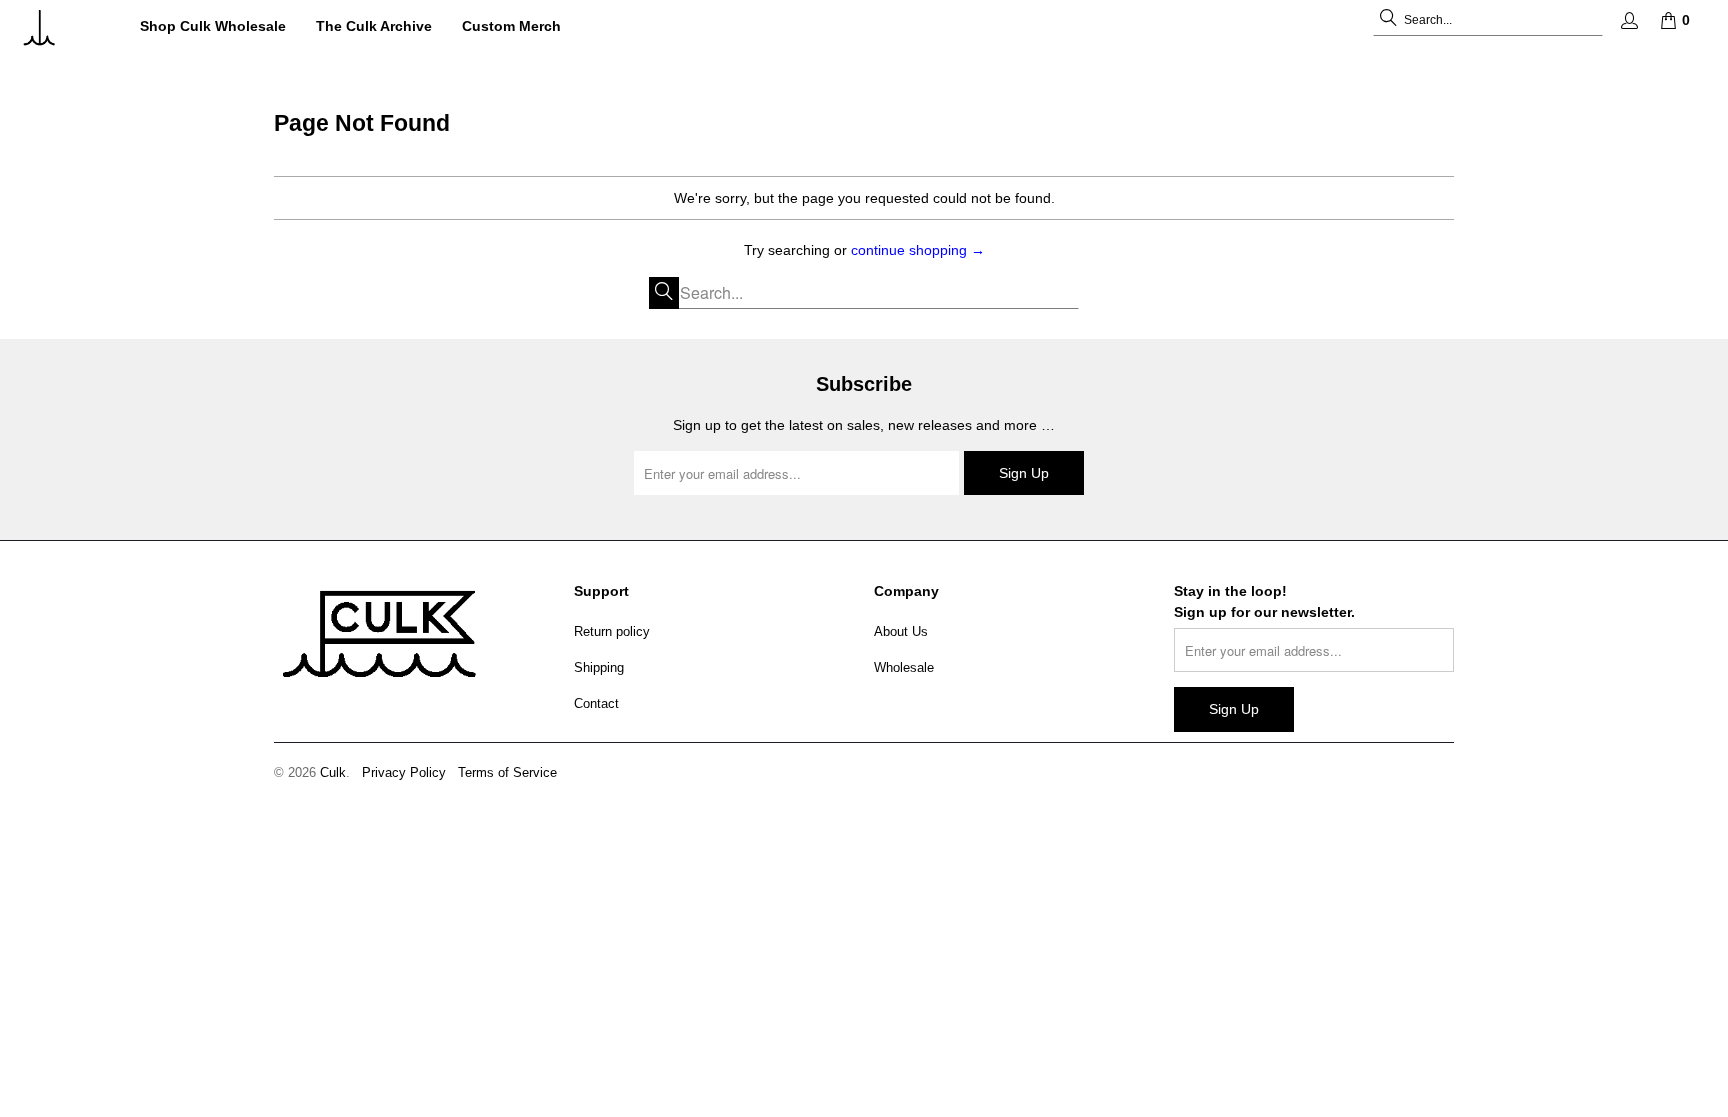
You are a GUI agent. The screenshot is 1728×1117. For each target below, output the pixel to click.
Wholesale (904, 667)
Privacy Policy (404, 772)
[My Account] (1628, 20)
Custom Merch (511, 26)
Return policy (612, 631)
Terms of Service (507, 772)
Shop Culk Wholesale (213, 26)
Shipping (599, 667)
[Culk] (62, 27)
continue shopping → (918, 250)
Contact (596, 703)
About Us (901, 631)
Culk (333, 772)
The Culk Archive (374, 26)
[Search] (1388, 20)
